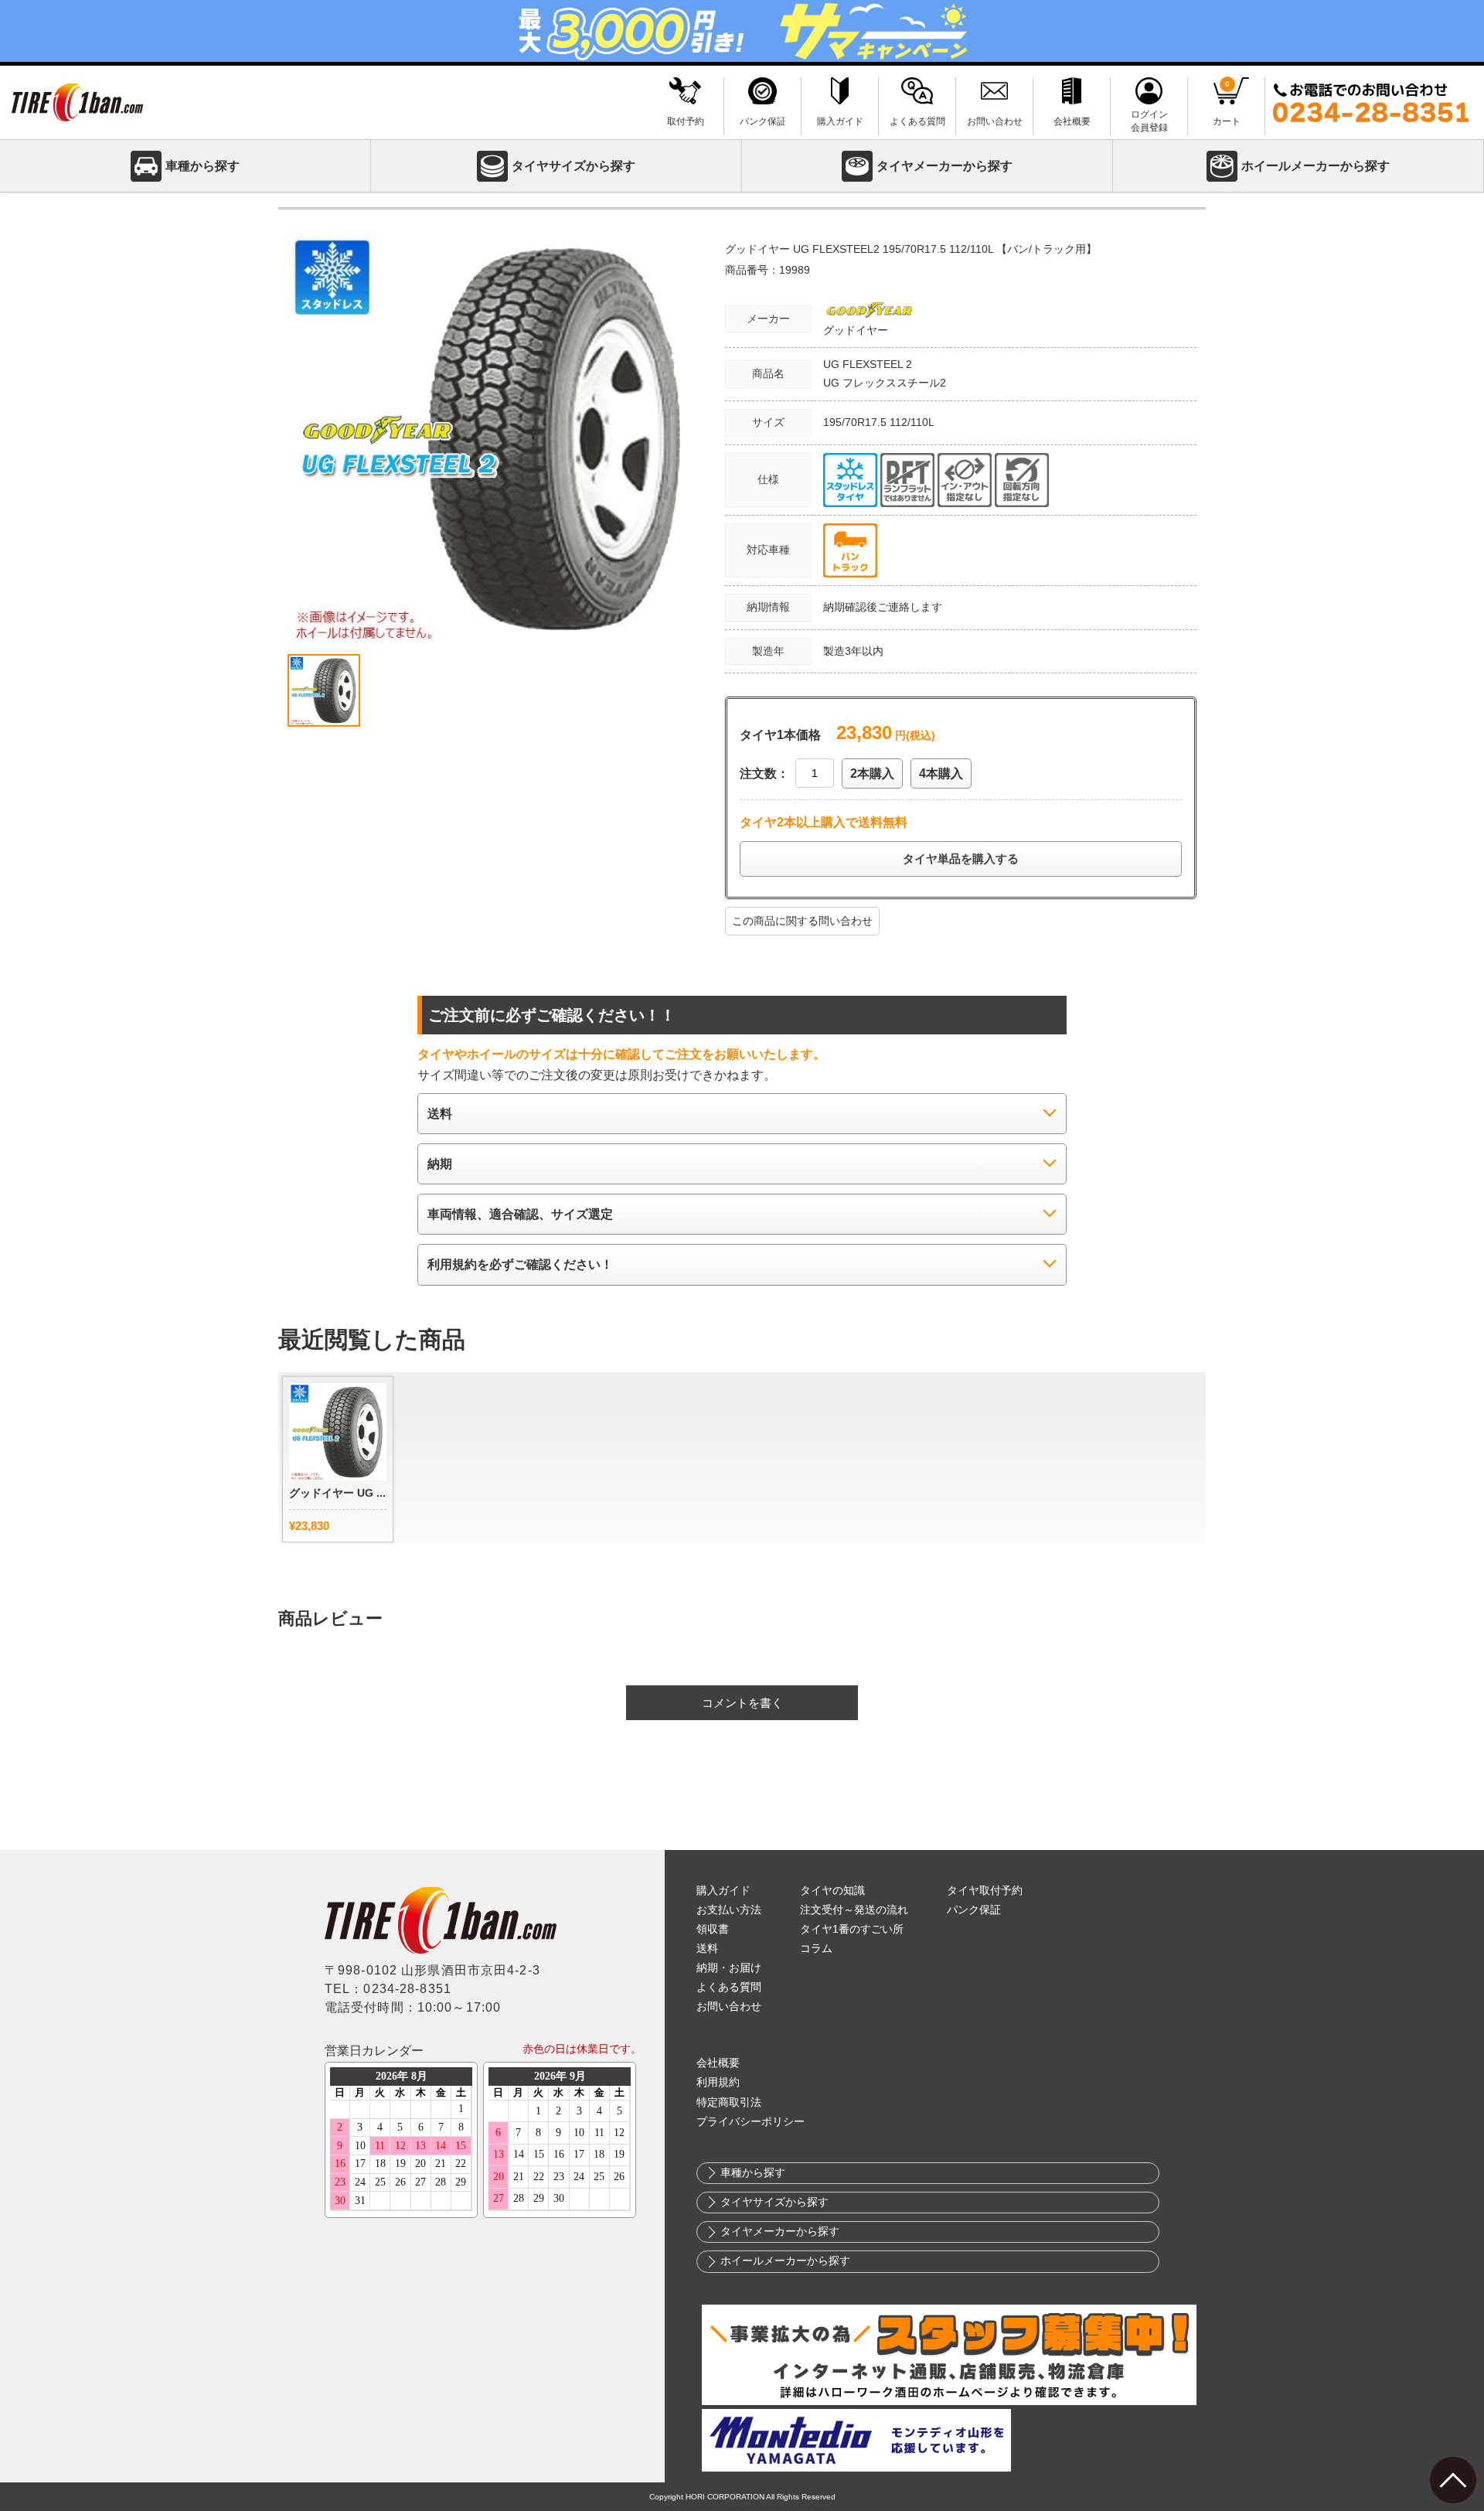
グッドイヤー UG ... (337, 1493)
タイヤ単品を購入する (961, 859)
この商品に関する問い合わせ (802, 921)
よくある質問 (729, 1987)
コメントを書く (742, 1703)
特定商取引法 (729, 2102)
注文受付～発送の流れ (854, 1910)
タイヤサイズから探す (574, 166)
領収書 (713, 1929)
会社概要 (718, 2063)
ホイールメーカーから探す (1316, 166)
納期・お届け (729, 1968)
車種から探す (203, 166)
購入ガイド (723, 1891)
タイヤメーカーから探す (945, 166)
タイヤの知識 (832, 1891)
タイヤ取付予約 (985, 1891)
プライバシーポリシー (751, 2122)
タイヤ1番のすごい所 (852, 1929)
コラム (816, 1949)
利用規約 (718, 2082)
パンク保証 (974, 1910)
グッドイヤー (856, 330)
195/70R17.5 (856, 422)
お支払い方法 (729, 1910)
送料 (707, 1949)
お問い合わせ (729, 2007)
